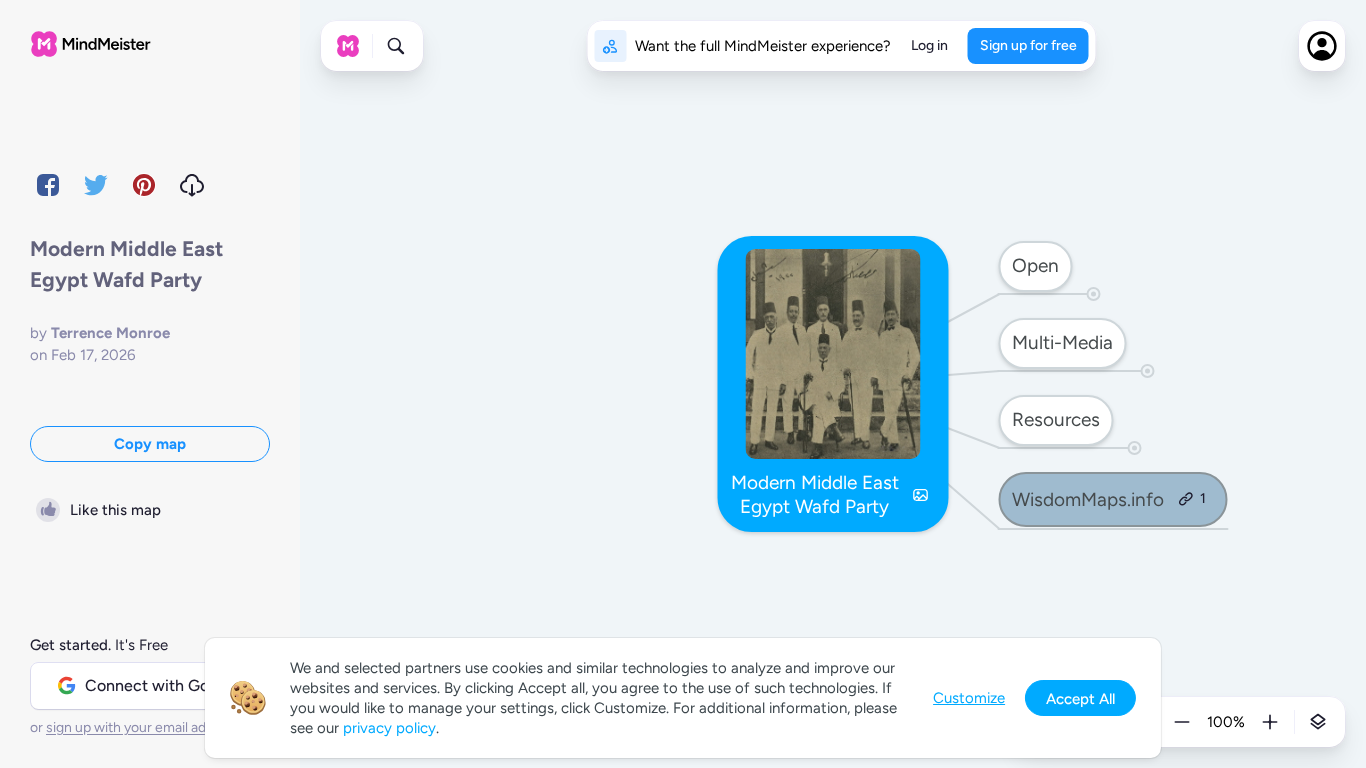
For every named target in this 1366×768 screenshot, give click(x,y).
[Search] (396, 46)
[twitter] (96, 185)
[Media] (921, 495)
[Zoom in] (1270, 722)
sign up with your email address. (145, 727)
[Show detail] (1318, 722)
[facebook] (48, 185)
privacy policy (389, 728)
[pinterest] (144, 185)
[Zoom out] (1182, 722)
